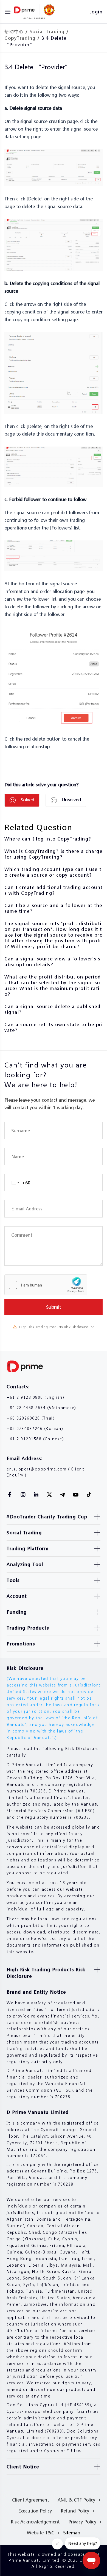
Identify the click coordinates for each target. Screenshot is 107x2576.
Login (96, 12)
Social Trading (47, 31)
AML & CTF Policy (76, 2500)
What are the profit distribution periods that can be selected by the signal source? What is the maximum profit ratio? (53, 985)
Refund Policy (75, 2511)
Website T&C (41, 2533)
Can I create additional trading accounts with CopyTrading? (54, 890)
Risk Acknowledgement (35, 2522)
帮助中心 (14, 31)
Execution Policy (35, 2511)
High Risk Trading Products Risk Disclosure (54, 1327)
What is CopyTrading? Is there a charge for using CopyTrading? (53, 854)
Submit (54, 1307)
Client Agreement (30, 2500)
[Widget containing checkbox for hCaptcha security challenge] (46, 1285)
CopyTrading (20, 38)
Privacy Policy (82, 2522)
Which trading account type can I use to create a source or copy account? (53, 872)
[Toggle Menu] (8, 12)
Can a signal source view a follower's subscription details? (52, 962)
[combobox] (17, 1183)
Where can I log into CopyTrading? (48, 839)
